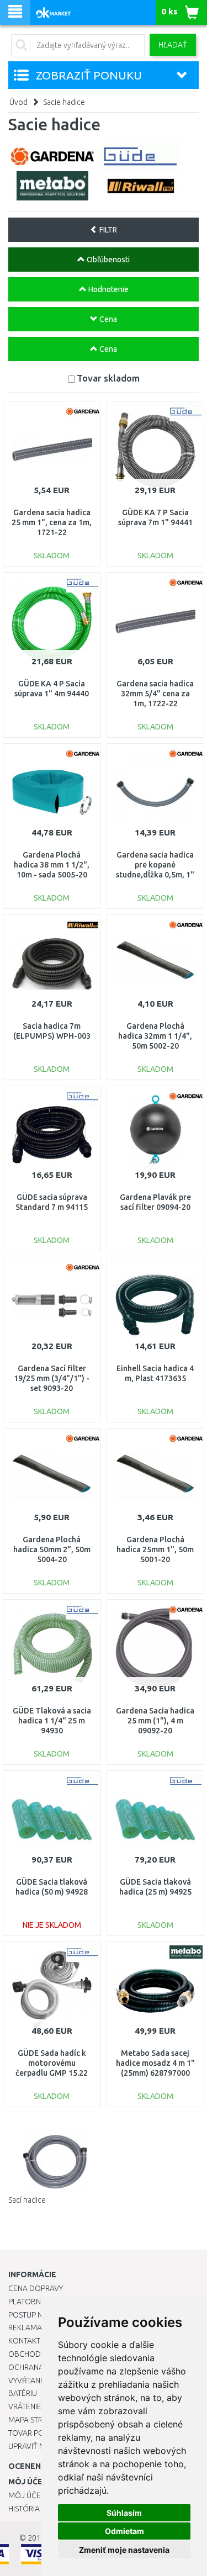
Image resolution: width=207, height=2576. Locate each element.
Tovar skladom (108, 378)
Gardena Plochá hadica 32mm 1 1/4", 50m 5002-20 (155, 1036)
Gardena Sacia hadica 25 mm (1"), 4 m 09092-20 (155, 1721)
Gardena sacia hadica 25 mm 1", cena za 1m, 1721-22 (52, 522)
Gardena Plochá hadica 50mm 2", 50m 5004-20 (52, 1549)
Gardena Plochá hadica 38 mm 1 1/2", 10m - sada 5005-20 (52, 865)
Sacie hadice (64, 102)
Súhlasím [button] (124, 2513)
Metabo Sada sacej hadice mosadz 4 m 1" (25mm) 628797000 (155, 2063)
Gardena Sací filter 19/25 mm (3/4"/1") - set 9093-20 (52, 1378)
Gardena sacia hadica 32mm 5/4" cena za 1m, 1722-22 (155, 694)
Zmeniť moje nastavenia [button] (124, 2550)
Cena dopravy (36, 2288)
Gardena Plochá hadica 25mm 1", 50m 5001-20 (155, 1549)
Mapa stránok (36, 2420)
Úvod (18, 102)
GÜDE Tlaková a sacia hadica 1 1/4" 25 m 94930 (52, 1721)
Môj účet (26, 2495)
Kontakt (24, 2341)
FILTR (107, 230)
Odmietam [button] (124, 2531)
